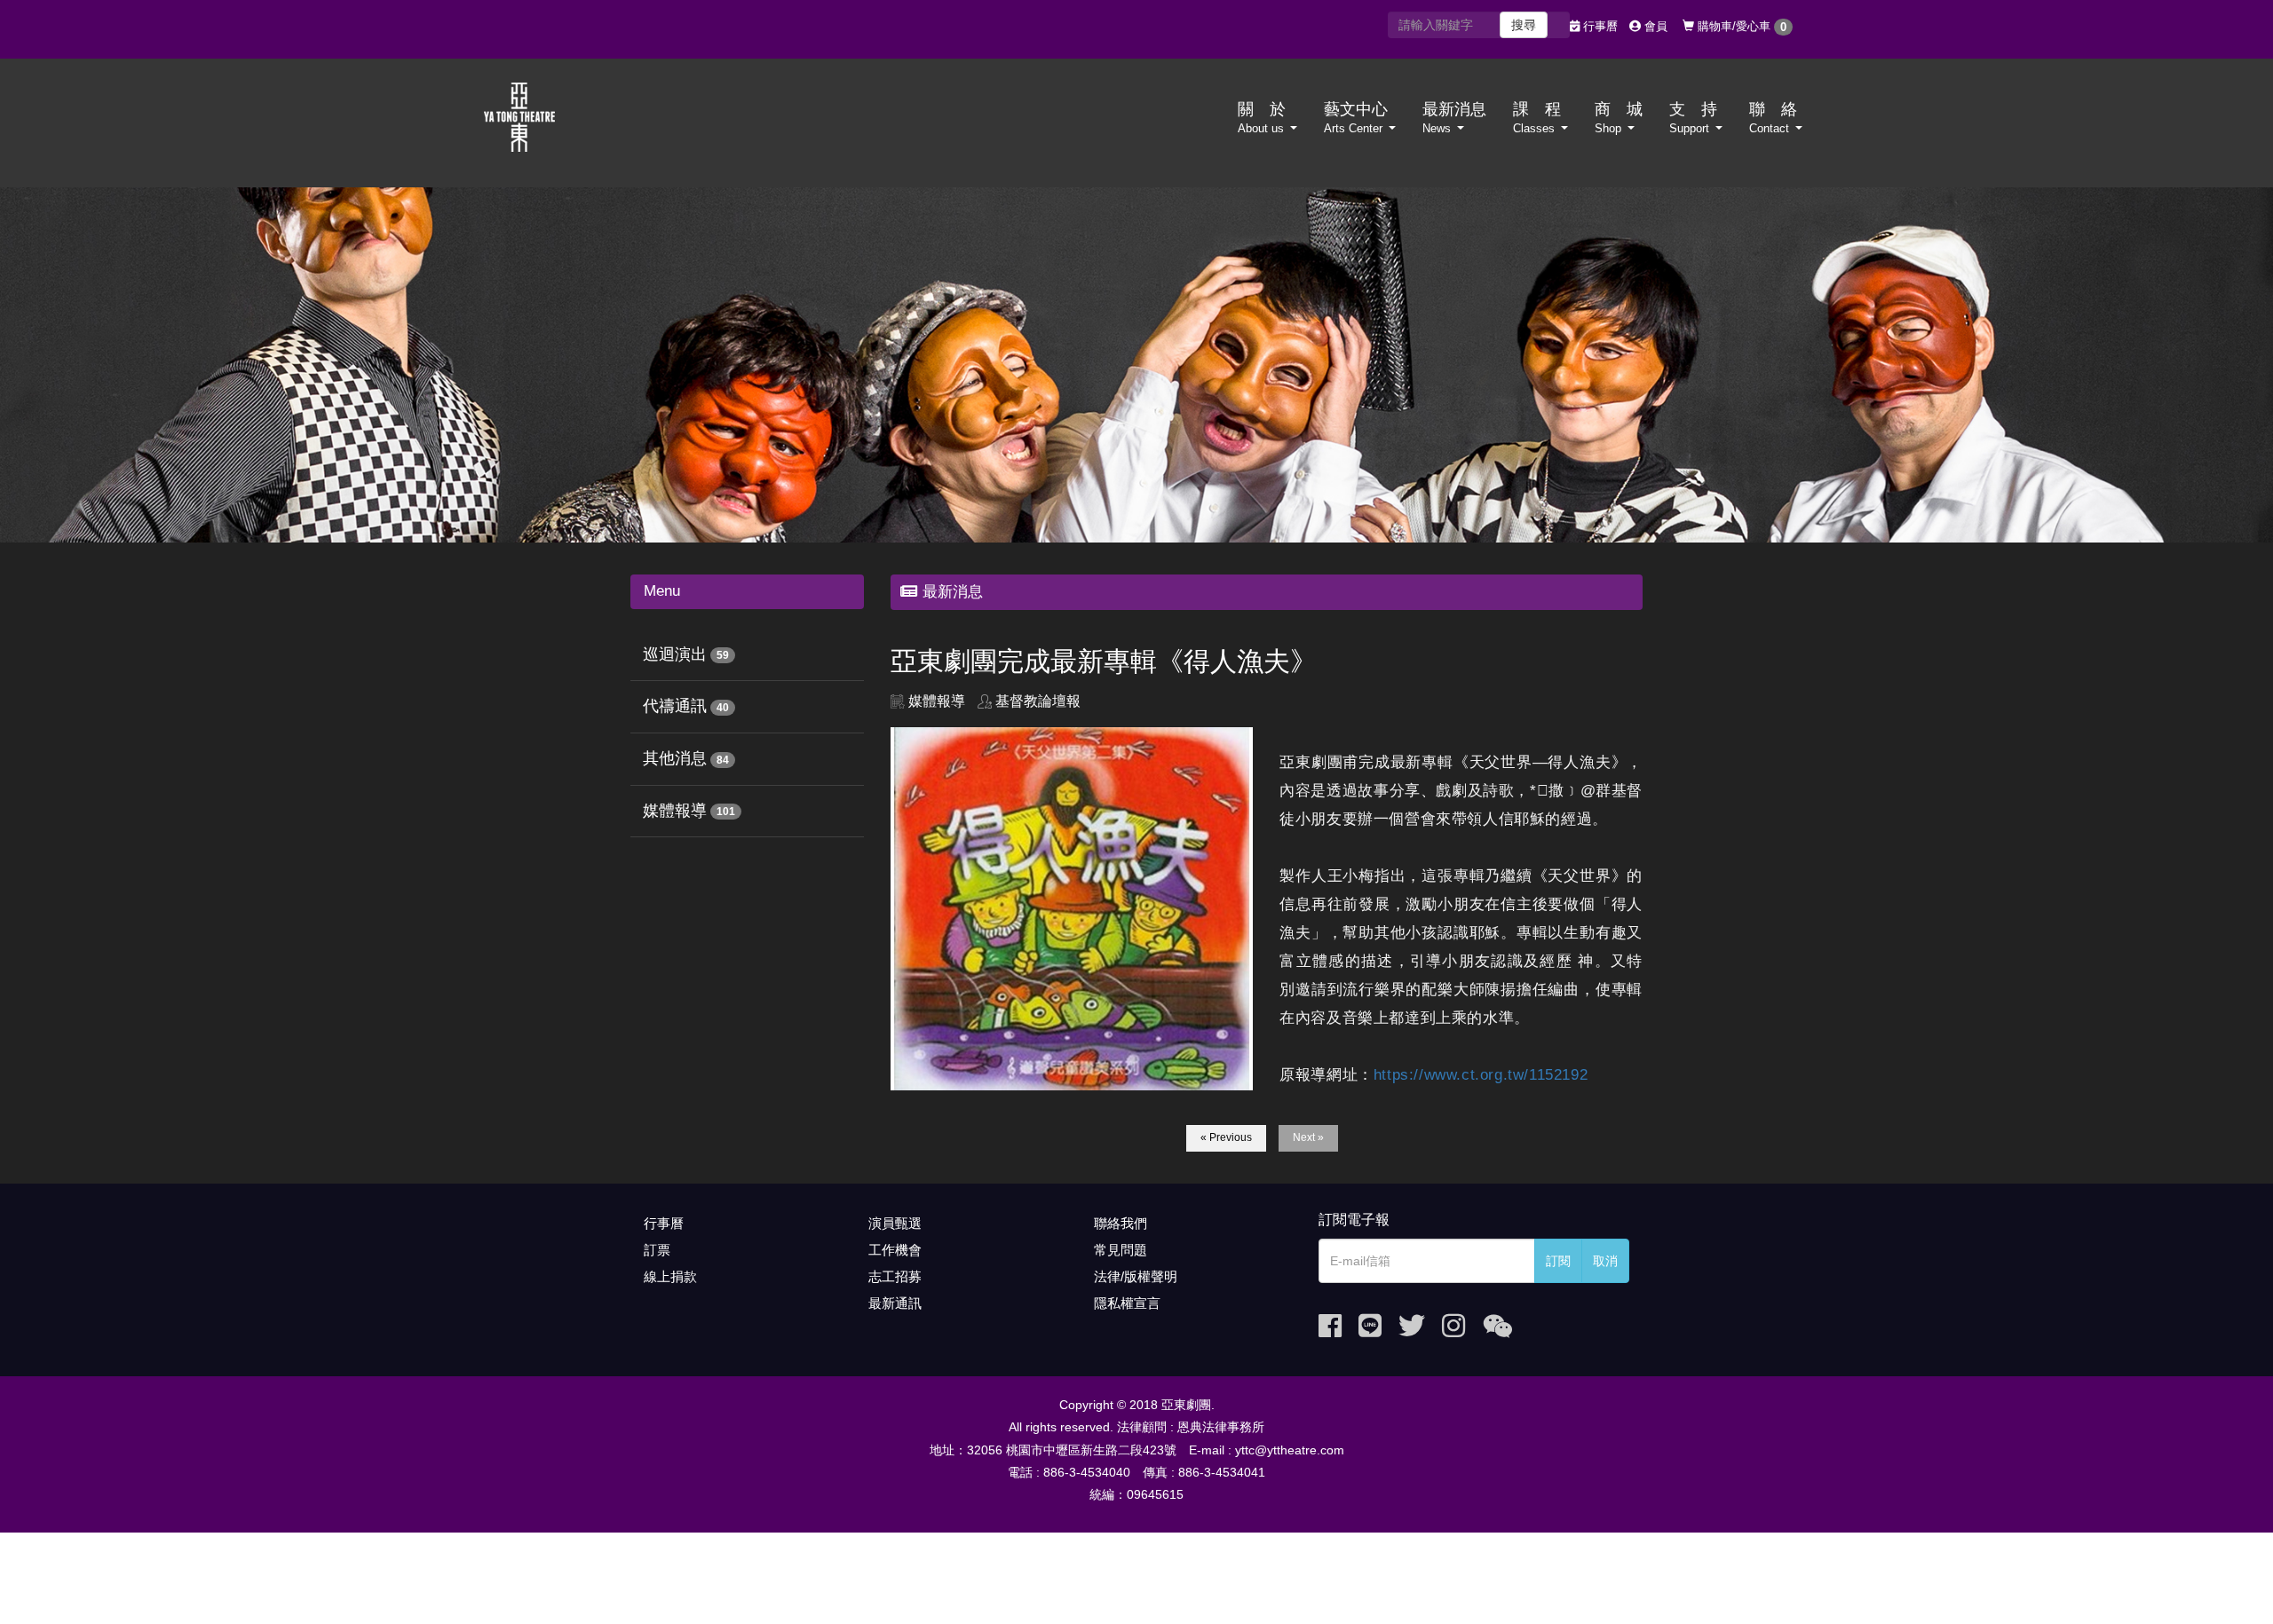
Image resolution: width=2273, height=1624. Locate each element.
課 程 (1537, 118)
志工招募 (895, 1276)
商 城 (1619, 118)
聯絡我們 (1121, 1223)
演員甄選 (895, 1223)
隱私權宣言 (1127, 1303)
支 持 (1693, 118)
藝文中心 (1356, 118)
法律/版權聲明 (1136, 1276)
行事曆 (1599, 26)
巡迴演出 (675, 654)
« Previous (1226, 1137)
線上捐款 (670, 1276)
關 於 (1262, 118)
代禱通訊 (675, 706)
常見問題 (1121, 1250)
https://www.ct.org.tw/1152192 (1481, 1075)
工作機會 (895, 1250)
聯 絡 (1773, 118)
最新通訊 (895, 1303)
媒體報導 (675, 811)
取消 (1605, 1261)
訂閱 (1558, 1261)
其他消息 (675, 758)
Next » (1308, 1137)
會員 (1654, 26)
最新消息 (1454, 118)
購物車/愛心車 (1740, 27)
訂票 (657, 1250)
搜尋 (1524, 25)
